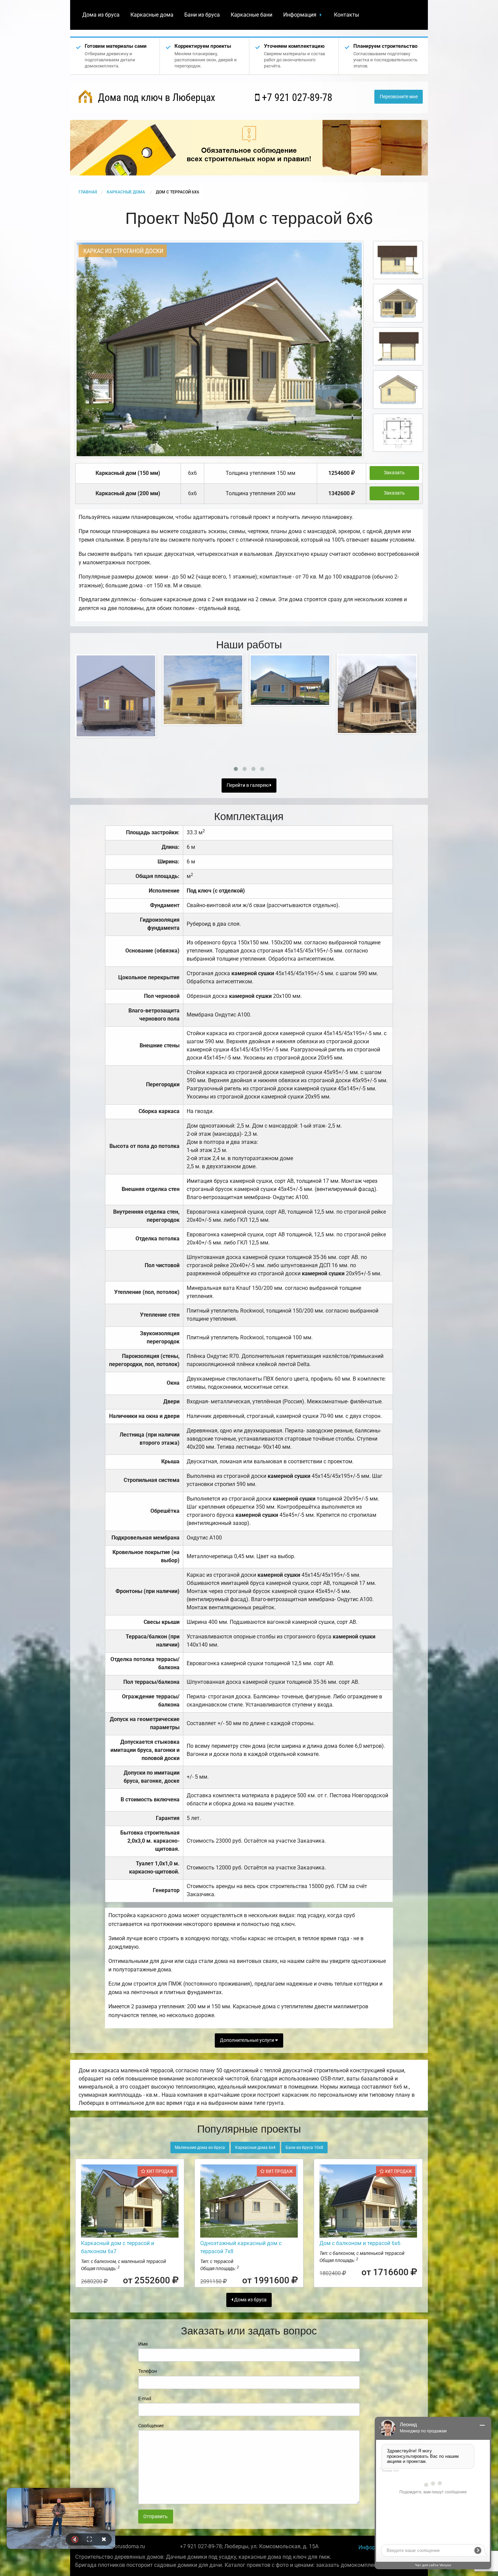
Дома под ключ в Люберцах (155, 97)
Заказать (394, 473)
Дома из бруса (101, 15)
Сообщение (151, 2426)
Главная (88, 192)
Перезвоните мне (399, 97)
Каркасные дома (152, 15)
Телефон (148, 2371)
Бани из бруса (202, 15)
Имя (143, 2344)
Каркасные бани (252, 15)
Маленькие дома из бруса (200, 2148)
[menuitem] (101, 15)
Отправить (155, 2517)
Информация (300, 15)
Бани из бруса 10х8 (304, 2148)
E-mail (145, 2399)
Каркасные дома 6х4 (255, 2148)
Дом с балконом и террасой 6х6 (360, 2243)
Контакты (347, 15)
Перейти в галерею (248, 785)
